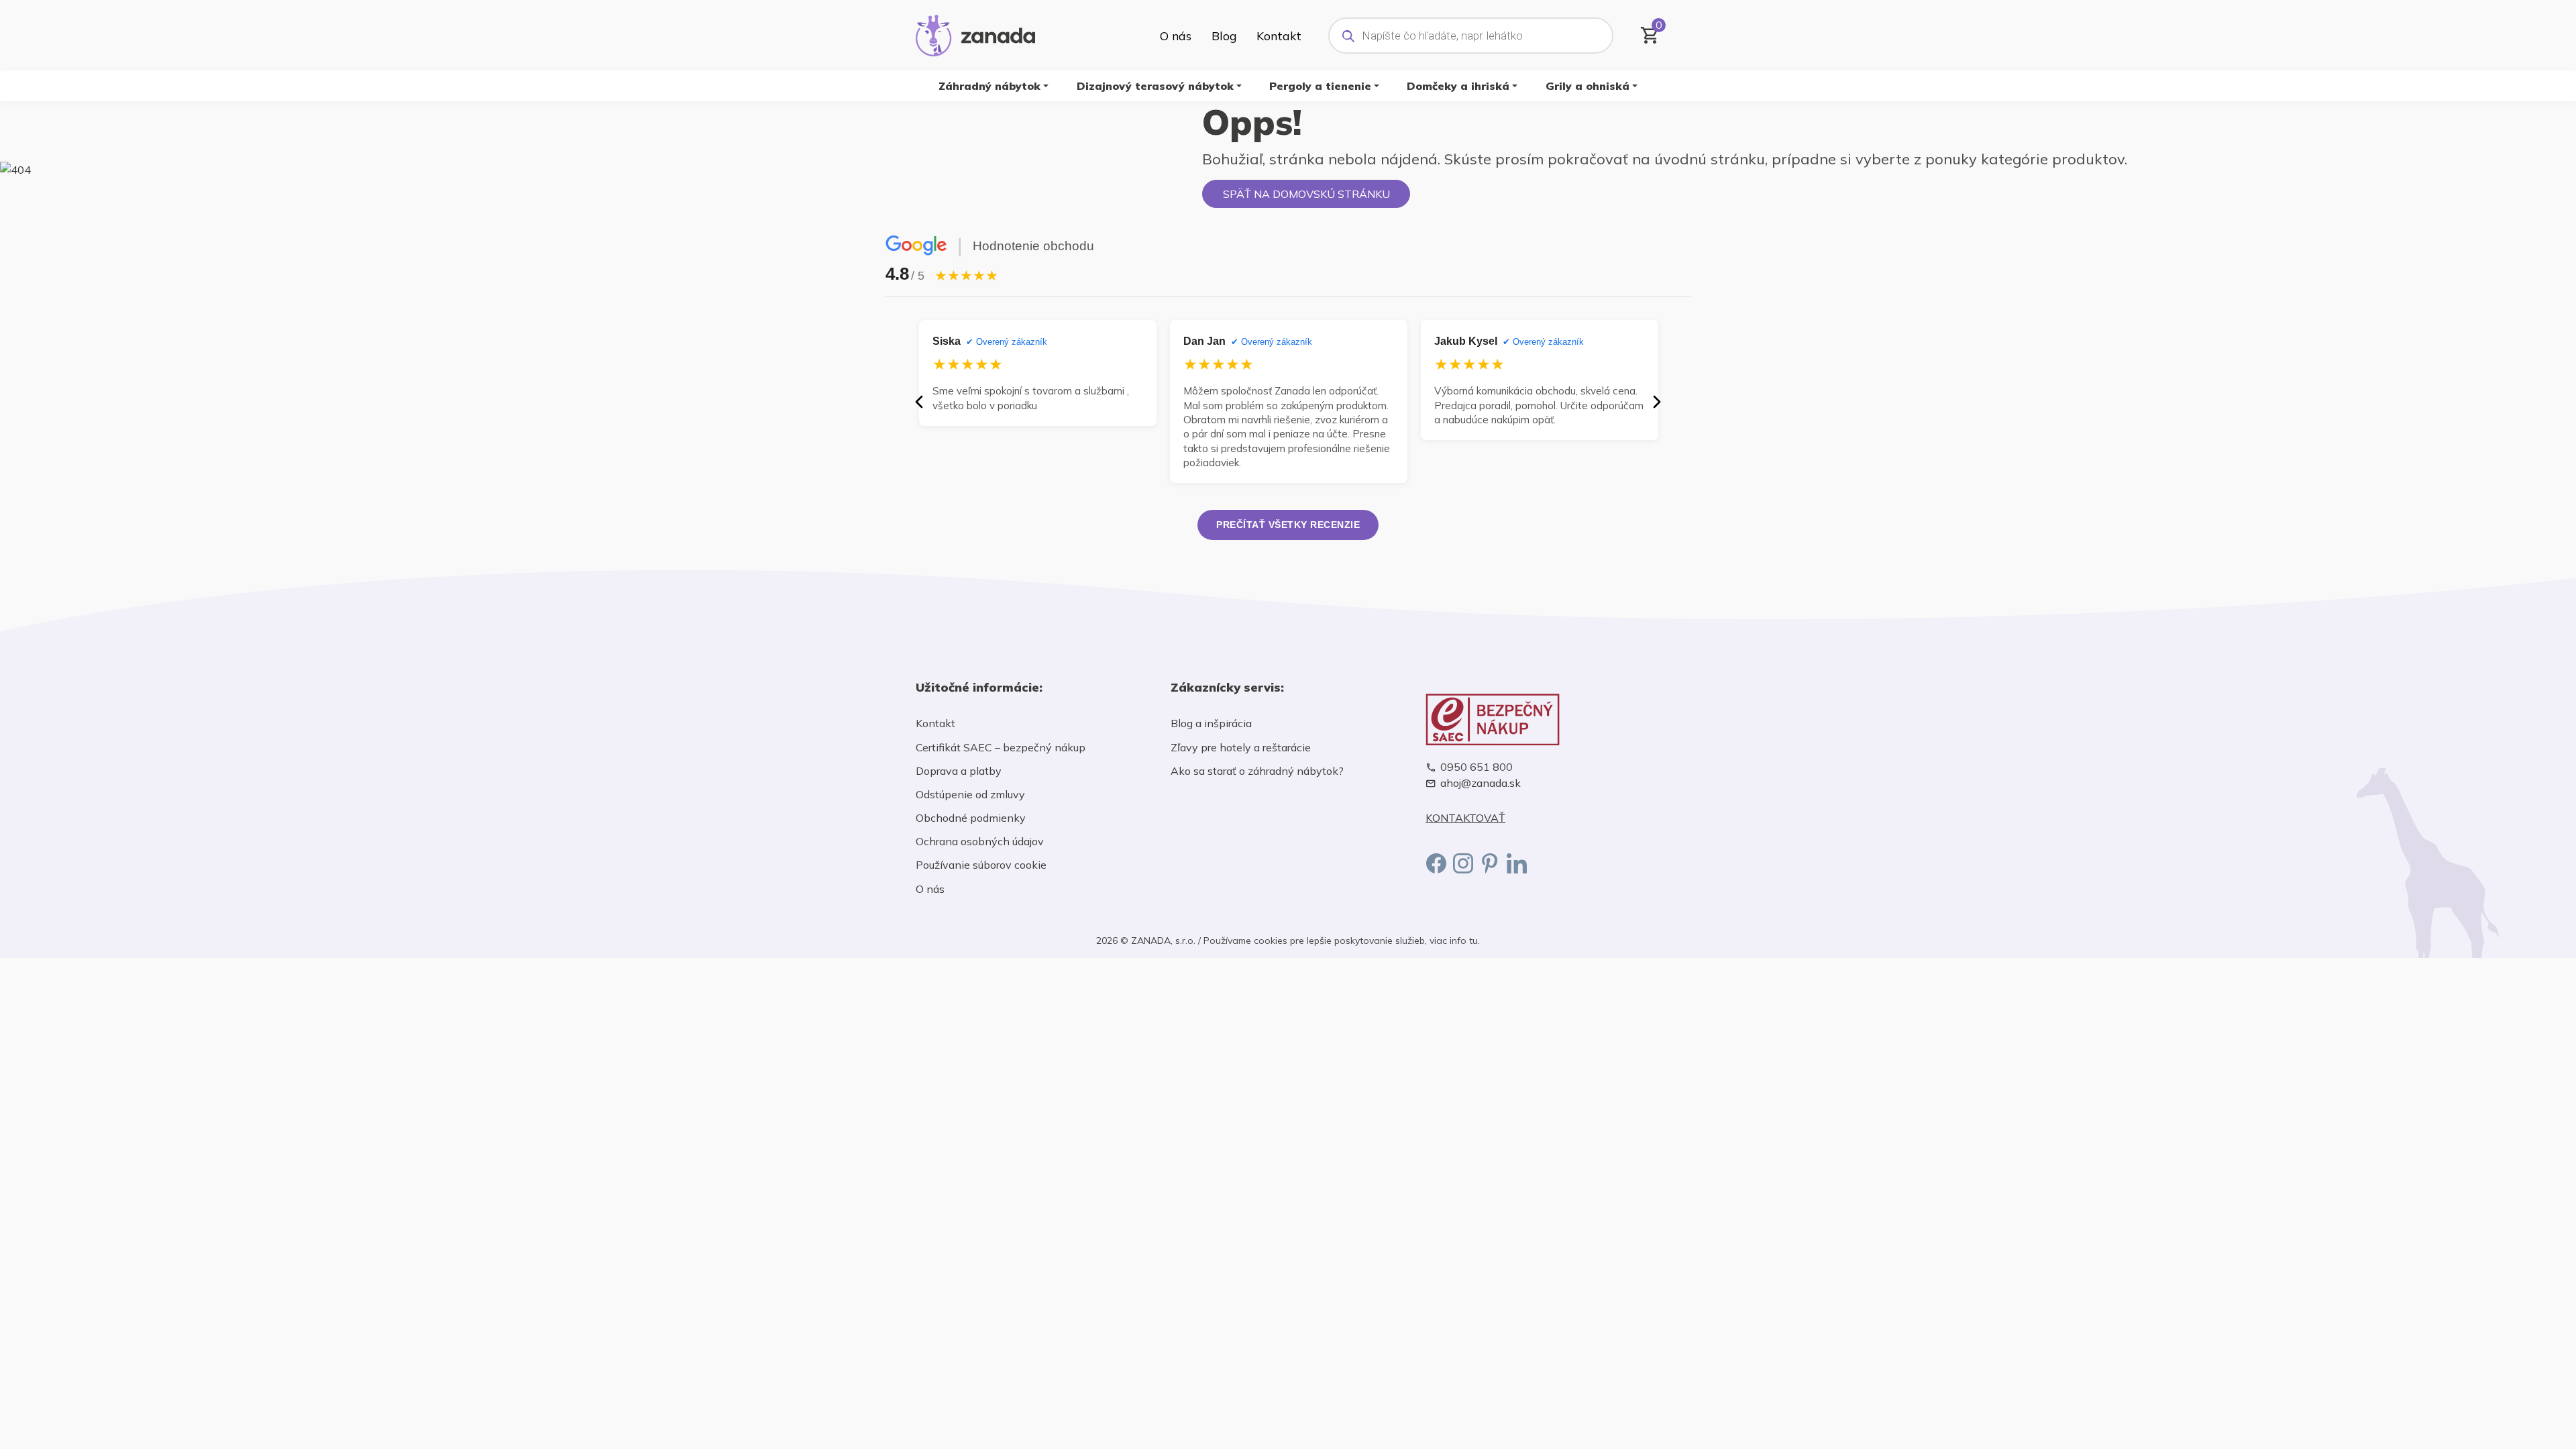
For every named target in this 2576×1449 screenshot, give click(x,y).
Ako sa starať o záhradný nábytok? (1257, 771)
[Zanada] (975, 34)
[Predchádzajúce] (919, 402)
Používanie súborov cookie (981, 865)
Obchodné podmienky (971, 818)
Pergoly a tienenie (1320, 86)
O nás (1176, 36)
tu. (1474, 941)
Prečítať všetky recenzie (1288, 525)
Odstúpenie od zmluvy (970, 794)
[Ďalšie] (1657, 402)
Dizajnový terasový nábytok (1155, 86)
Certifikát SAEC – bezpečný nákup (1001, 747)
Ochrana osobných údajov (980, 841)
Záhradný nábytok (989, 86)
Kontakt (1279, 36)
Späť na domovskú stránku (1306, 194)
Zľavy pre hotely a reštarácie (1241, 747)
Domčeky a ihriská (1458, 86)
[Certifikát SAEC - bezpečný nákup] (1543, 719)
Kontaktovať (1465, 818)
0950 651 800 (1477, 767)
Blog (1224, 36)
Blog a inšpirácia (1211, 723)
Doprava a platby (959, 771)
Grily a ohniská (1588, 86)
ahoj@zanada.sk (1481, 783)
